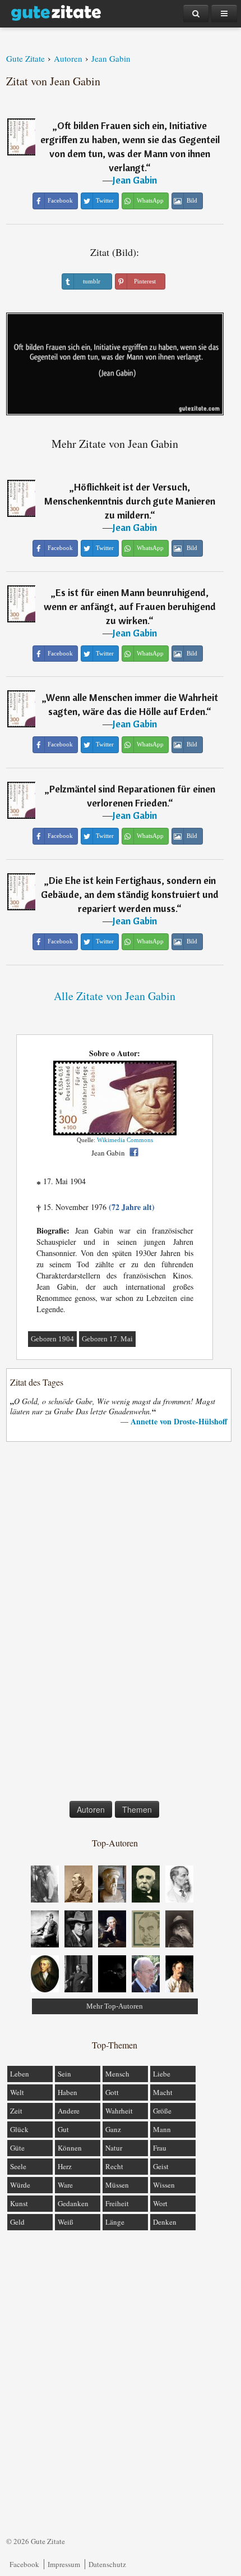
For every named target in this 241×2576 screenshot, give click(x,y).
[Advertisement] (115, 1624)
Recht (114, 2166)
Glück (19, 2129)
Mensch (117, 2074)
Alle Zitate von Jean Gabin (115, 996)
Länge (115, 2222)
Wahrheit (119, 2111)
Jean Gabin (135, 180)
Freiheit (117, 2203)
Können (70, 2148)
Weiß (66, 2222)
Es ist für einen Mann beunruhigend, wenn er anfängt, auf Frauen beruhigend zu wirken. (130, 606)
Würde (20, 2185)
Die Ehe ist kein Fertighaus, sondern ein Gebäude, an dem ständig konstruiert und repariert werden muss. (130, 894)
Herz (65, 2166)
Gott (112, 2092)
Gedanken (73, 2203)
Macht (163, 2092)
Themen (137, 1809)
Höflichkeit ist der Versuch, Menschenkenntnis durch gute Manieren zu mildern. (130, 501)
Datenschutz (107, 2564)
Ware (65, 2185)
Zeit (16, 2111)
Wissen (164, 2185)
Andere (69, 2111)
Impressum (64, 2564)
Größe (162, 2111)
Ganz (113, 2129)
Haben (68, 2092)
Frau (160, 2148)
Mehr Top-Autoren (115, 2006)
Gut (63, 2129)
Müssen (117, 2185)
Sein (64, 2074)
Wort (160, 2203)
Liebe (162, 2074)
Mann (162, 2129)
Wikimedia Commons (125, 1140)
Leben (20, 2074)
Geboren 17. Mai (107, 1339)
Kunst (19, 2203)
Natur (114, 2148)
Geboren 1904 (52, 1339)
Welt (17, 2092)
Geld (17, 2222)
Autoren (91, 1809)
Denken (165, 2222)
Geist (161, 2166)
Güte (17, 2148)
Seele (18, 2166)
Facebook (24, 2564)
